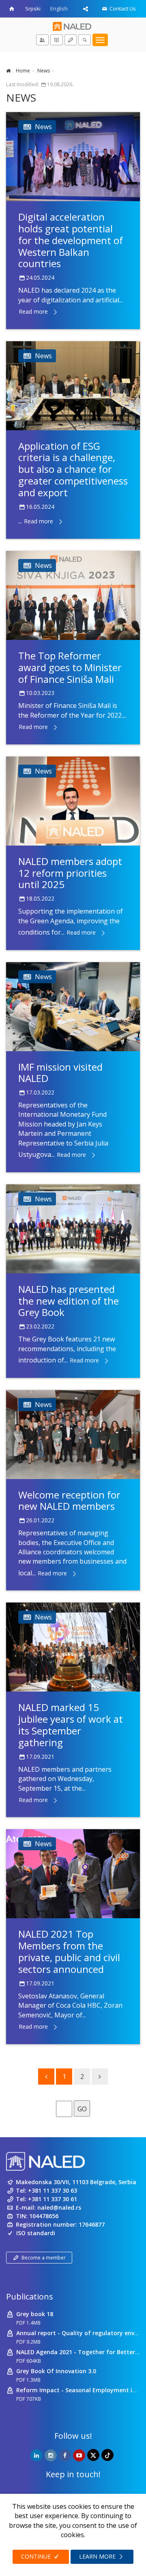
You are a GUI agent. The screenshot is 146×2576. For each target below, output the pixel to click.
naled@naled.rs (59, 2207)
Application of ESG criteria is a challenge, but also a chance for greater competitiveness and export (73, 469)
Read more (33, 311)
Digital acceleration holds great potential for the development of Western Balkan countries (71, 240)
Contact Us (122, 9)
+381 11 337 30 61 (53, 2199)
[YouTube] (79, 2455)
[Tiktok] (107, 2455)
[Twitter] (93, 2455)
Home (22, 71)
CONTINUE (37, 2556)
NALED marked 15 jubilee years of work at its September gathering (71, 1725)
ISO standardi (36, 2233)
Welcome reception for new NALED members (69, 1501)
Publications (30, 2297)
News (44, 71)
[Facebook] (65, 2455)
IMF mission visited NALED (60, 1073)
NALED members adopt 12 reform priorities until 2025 (70, 873)
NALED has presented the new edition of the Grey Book (69, 1301)
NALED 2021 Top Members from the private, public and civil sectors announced (69, 1951)
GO (82, 2109)
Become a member (44, 2258)
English (59, 9)
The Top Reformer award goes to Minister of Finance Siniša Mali (70, 667)
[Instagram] (51, 2455)
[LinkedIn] (36, 2455)
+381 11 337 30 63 (53, 2190)
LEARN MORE (98, 2556)
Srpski (33, 9)
